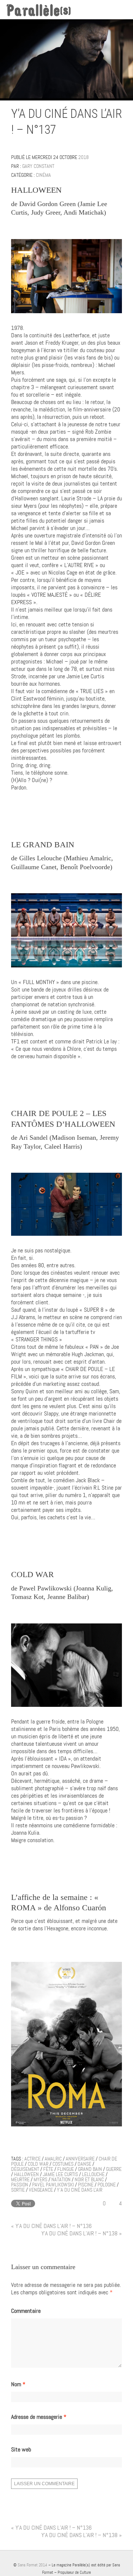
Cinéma (43, 175)
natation (61, 2179)
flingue (66, 2169)
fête (48, 2169)
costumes (63, 2164)
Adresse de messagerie (39, 2417)
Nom (18, 2384)
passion (20, 2185)
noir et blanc (89, 2179)
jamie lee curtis (60, 2174)
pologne (107, 2185)
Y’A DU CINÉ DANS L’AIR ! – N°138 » (82, 2233)
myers (40, 2179)
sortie (18, 2190)
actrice (33, 2159)
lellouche (93, 2174)
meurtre (20, 2179)
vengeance (41, 2190)
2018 (83, 157)
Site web (21, 2450)
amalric (53, 2159)
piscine (86, 2185)
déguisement (25, 2169)
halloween (26, 2174)
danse (84, 2164)
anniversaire (80, 2159)
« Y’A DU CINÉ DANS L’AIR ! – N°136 (51, 2226)
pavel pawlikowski (53, 2185)
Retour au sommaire (119, 131)
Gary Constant (38, 166)
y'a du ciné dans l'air (80, 2190)
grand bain (90, 2169)
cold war (38, 2164)
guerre (114, 2169)
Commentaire (26, 2311)
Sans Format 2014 (33, 2565)
